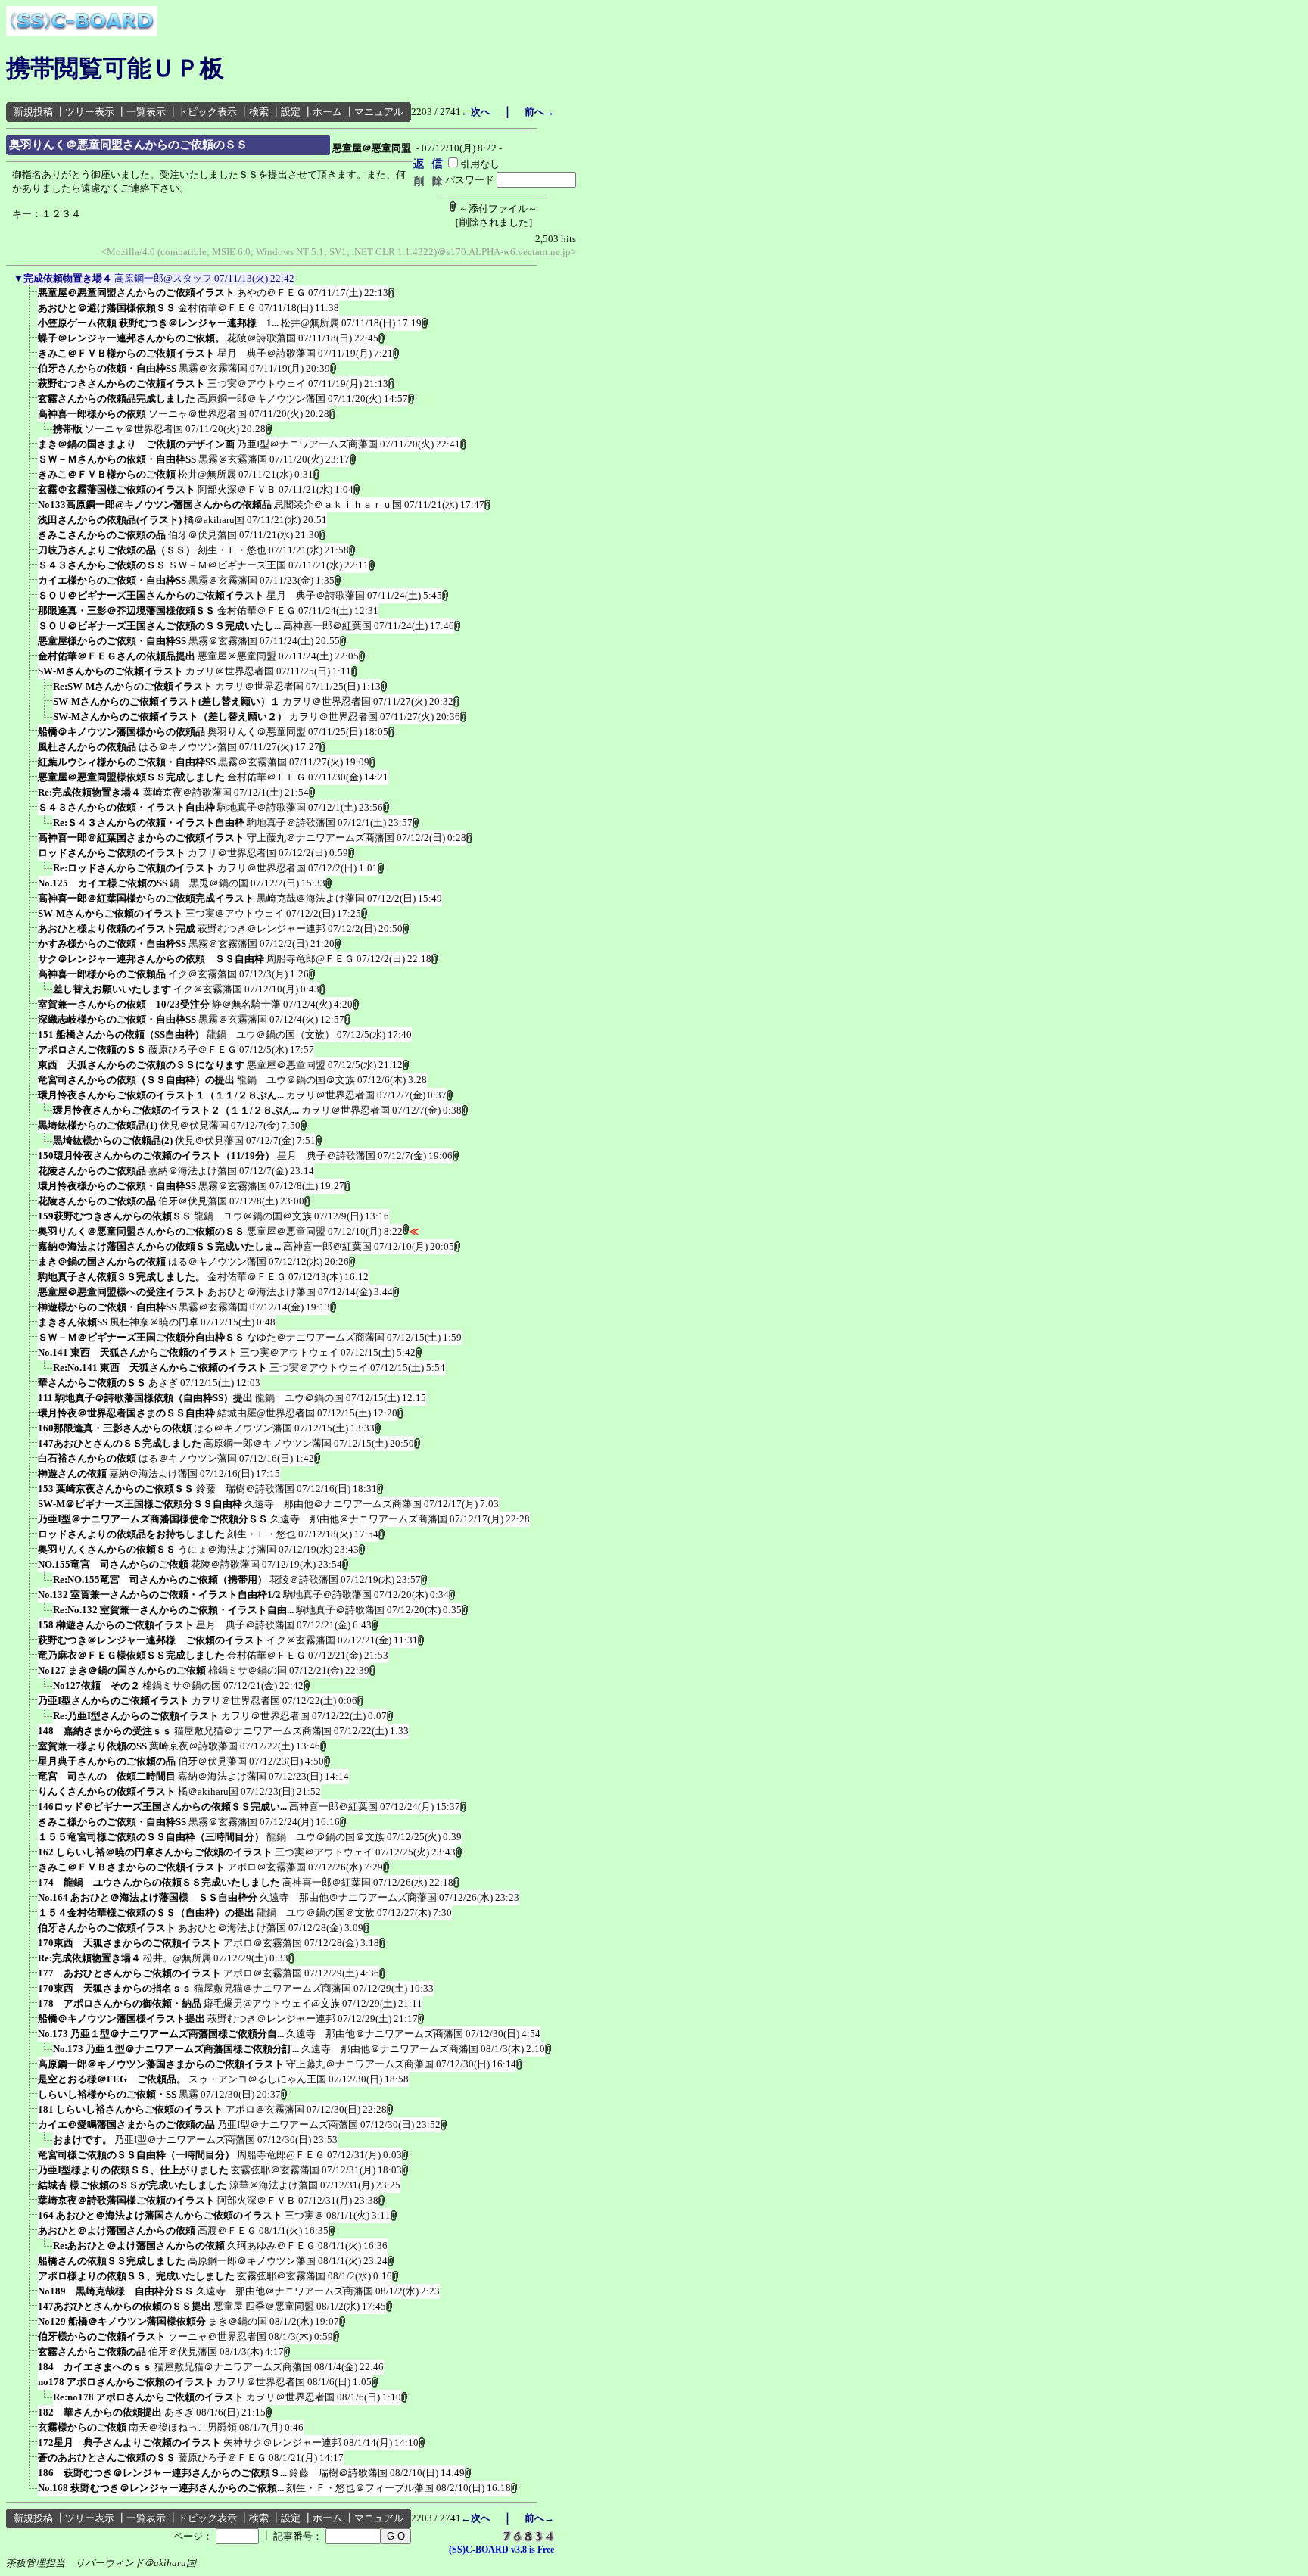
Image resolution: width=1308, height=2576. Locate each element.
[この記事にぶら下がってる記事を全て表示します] (30, 297)
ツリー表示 (90, 112)
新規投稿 (33, 112)
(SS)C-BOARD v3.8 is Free (501, 2550)
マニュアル (379, 112)
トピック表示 (207, 112)
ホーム (327, 112)
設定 (291, 112)
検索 (259, 112)
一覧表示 (146, 112)
